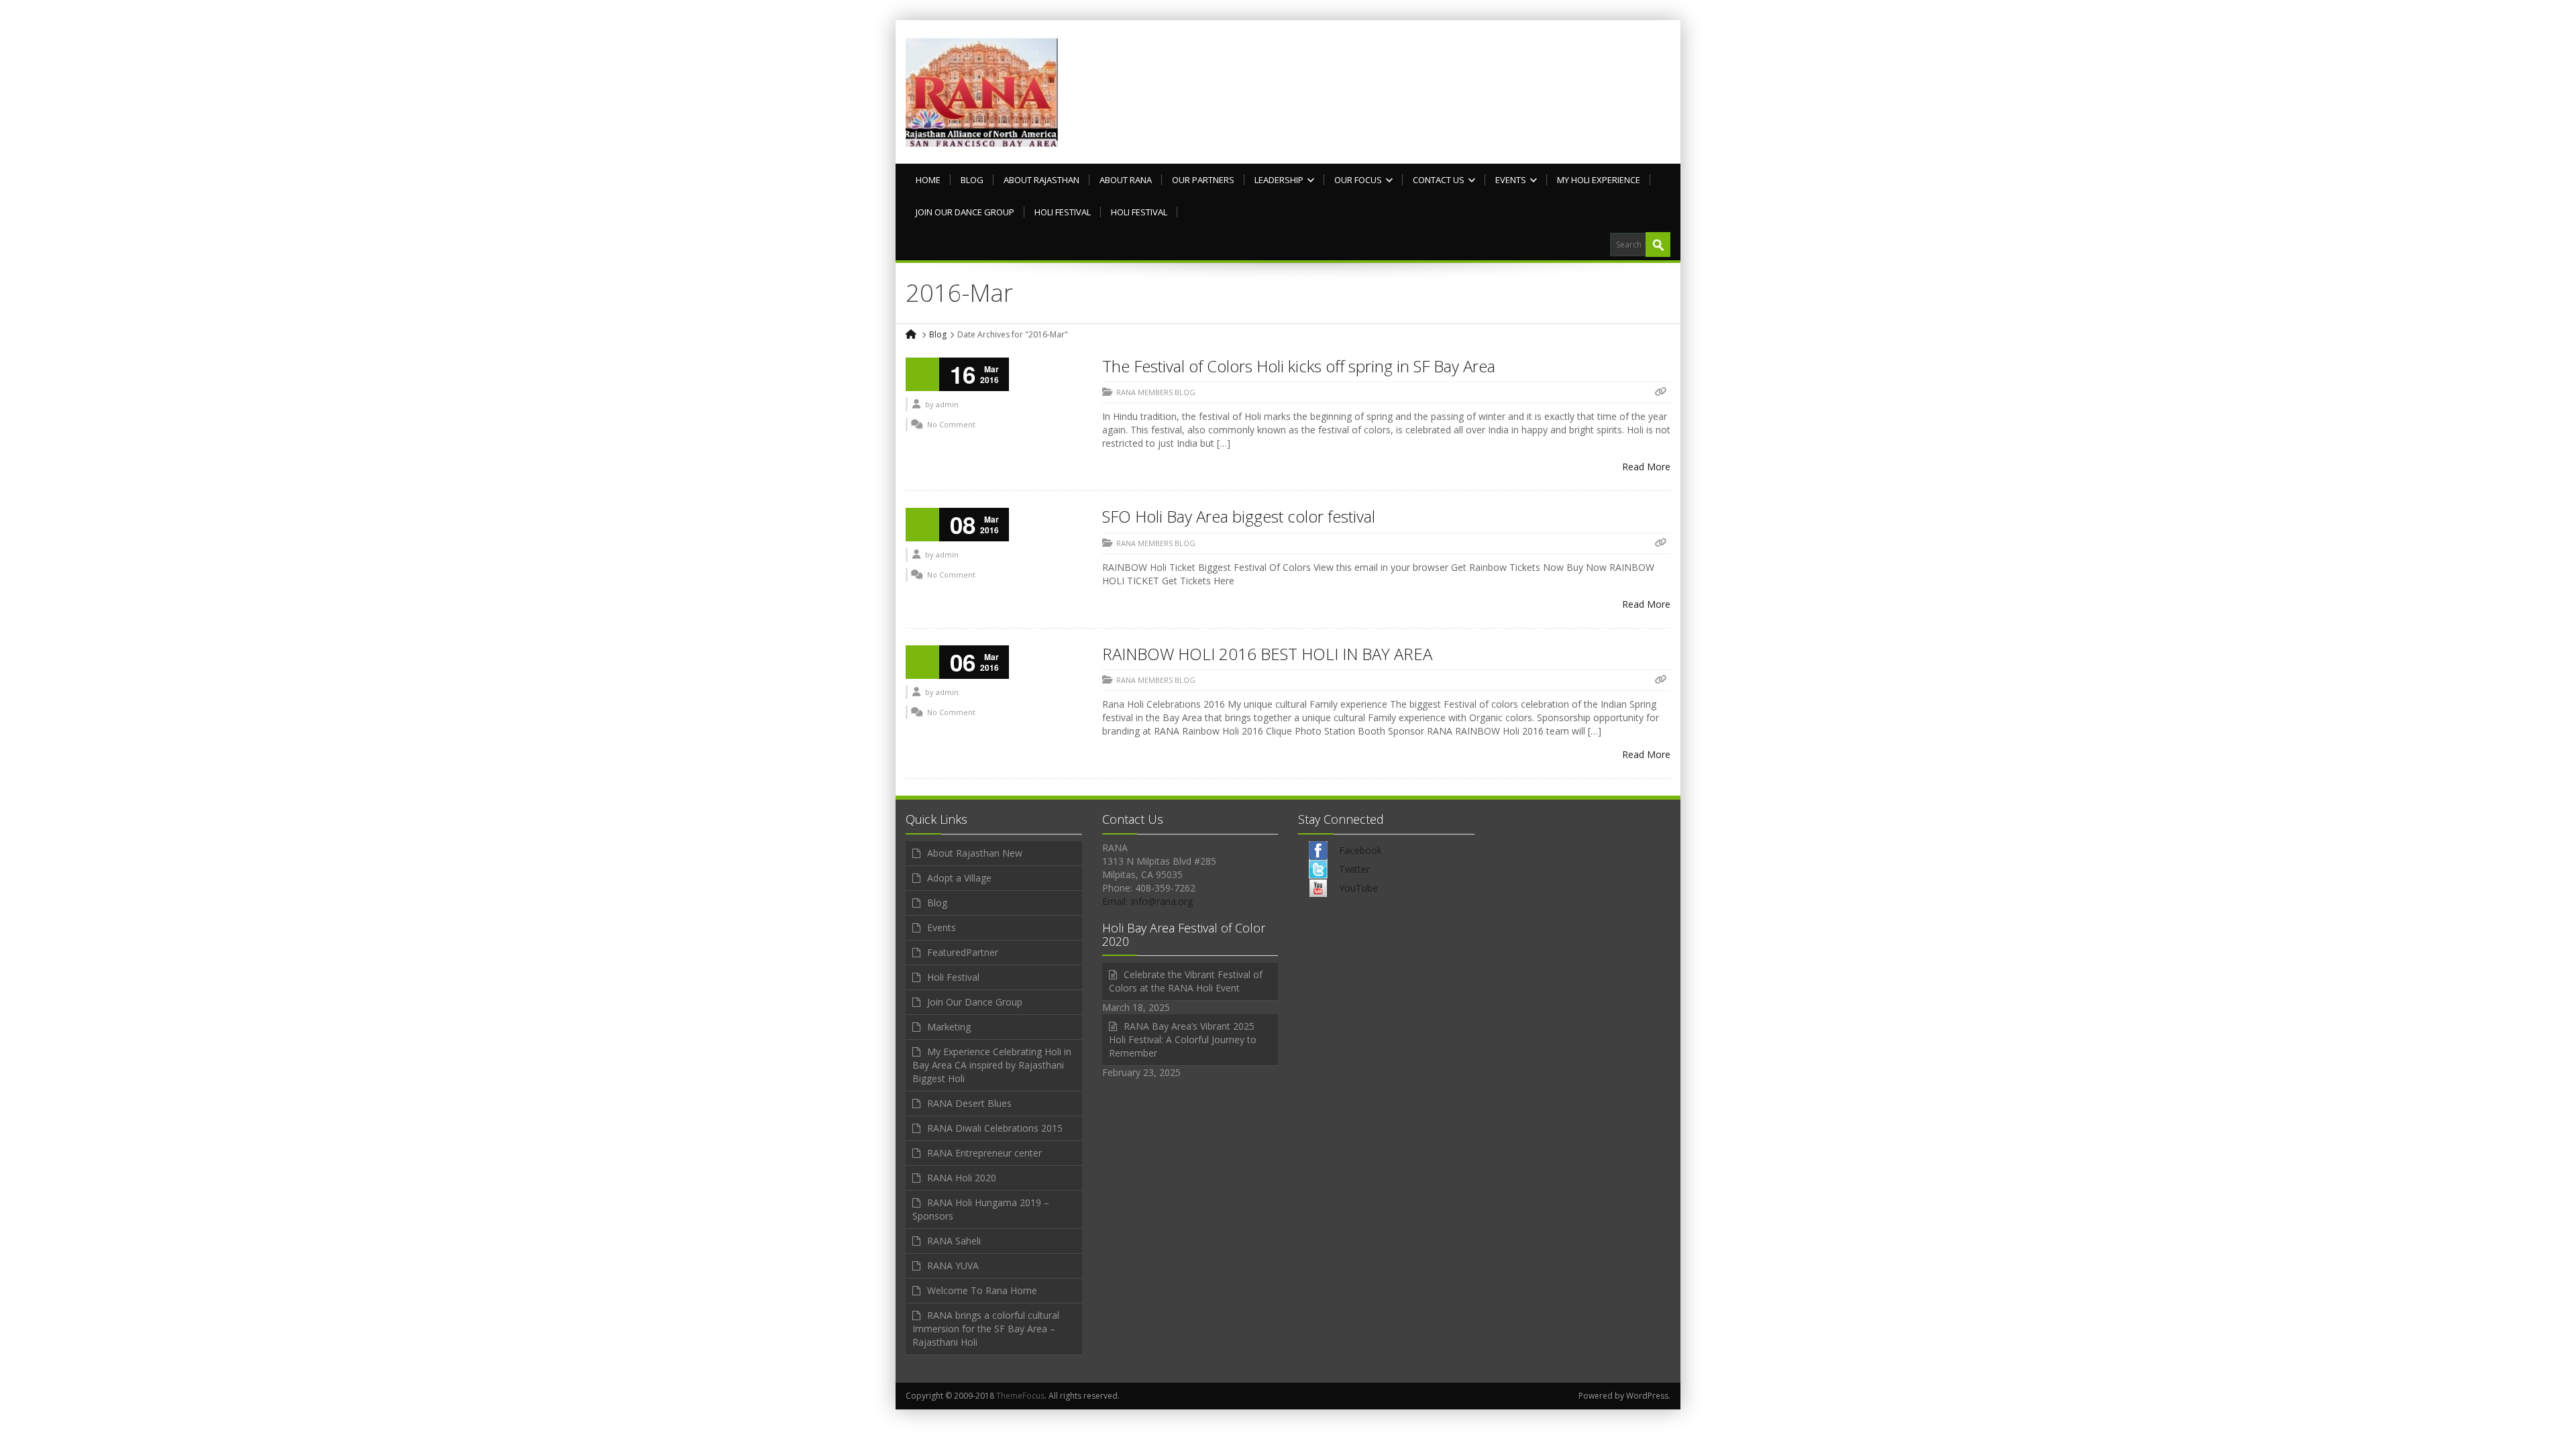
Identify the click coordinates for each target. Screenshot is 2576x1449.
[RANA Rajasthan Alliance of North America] (982, 92)
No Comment (951, 424)
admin (947, 404)
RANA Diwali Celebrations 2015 (995, 1128)
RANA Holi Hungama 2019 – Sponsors (981, 1209)
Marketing (949, 1027)
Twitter (1354, 869)
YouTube (1358, 888)
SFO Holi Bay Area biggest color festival (1239, 516)
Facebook (1360, 850)
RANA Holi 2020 (962, 1178)
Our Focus (1358, 180)
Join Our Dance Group (965, 212)
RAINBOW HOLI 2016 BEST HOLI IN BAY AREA (1267, 654)
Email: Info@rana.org (1147, 901)
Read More (1646, 467)
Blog (972, 180)
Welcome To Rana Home (982, 1290)
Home (928, 180)
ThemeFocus (1020, 1396)
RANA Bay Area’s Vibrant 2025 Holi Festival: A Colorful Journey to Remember (1183, 1039)
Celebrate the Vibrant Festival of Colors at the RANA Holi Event (1186, 981)
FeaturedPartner (963, 952)
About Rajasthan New (975, 853)
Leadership (1279, 180)
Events (1511, 180)
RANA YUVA (953, 1266)
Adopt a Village (959, 878)
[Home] (912, 334)
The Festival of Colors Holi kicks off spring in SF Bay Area (1299, 366)
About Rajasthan (1041, 180)
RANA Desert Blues (969, 1103)
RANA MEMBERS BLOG (1156, 392)
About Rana (1126, 180)
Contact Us (1439, 180)
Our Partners (1203, 180)
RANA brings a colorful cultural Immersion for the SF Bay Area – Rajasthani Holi (986, 1329)
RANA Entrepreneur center (984, 1153)
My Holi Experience (1599, 180)
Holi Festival (1063, 212)
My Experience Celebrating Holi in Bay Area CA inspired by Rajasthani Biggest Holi (992, 1065)
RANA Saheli (954, 1241)
